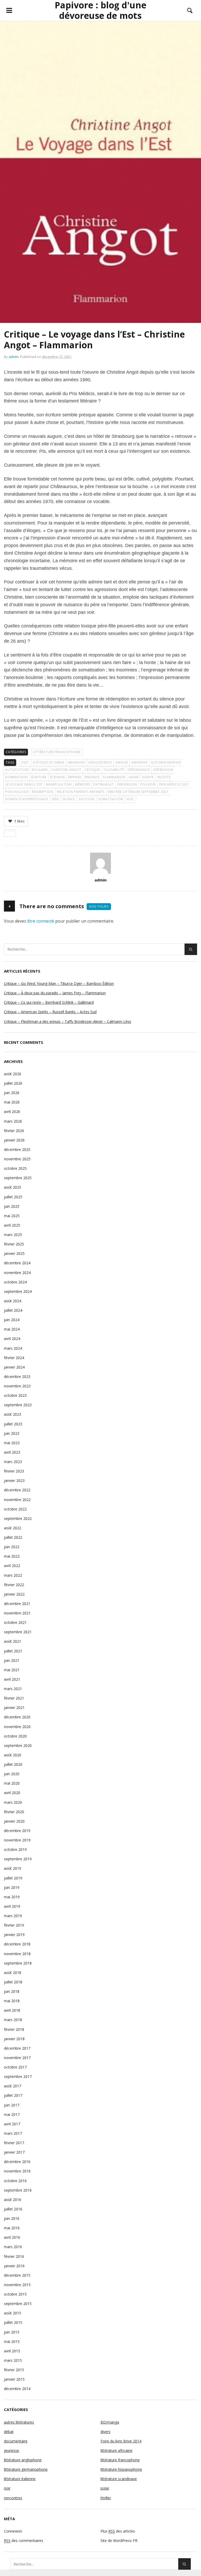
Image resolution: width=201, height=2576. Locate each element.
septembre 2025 (18, 1178)
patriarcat (104, 784)
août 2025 (13, 1187)
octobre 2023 (15, 1395)
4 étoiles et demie (49, 762)
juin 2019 (12, 1887)
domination (16, 777)
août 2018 (13, 1973)
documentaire (16, 2441)
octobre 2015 (15, 2294)
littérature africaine (116, 2450)
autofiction (17, 770)
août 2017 (13, 2086)
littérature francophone (57, 752)
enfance (92, 777)
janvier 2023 (14, 1480)
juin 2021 (12, 1660)
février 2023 (14, 1471)
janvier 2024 (14, 1367)
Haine (134, 777)
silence (69, 799)
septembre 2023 (18, 1405)
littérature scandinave (119, 2479)
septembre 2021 (18, 1632)
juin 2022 (12, 1547)
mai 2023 (12, 1443)
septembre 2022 (18, 1518)
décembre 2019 (17, 1831)
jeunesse (12, 2450)
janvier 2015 (14, 2379)
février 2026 (14, 1131)
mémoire (83, 784)
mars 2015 (13, 2360)
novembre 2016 (17, 2171)
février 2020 (14, 1812)
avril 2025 (12, 1225)
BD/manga (110, 2422)
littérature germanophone (26, 2469)
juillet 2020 (13, 1764)
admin (14, 357)
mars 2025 (13, 1235)
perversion (127, 784)
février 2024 (14, 1358)
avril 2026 (12, 1112)
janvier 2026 (14, 1140)
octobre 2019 (15, 1849)
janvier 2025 (14, 1253)
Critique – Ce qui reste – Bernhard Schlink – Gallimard (49, 1002)
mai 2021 (12, 1670)
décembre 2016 (17, 2162)
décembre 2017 (17, 2048)
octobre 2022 (15, 1509)
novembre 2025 (17, 1159)
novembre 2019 (17, 1840)
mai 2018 (12, 2001)
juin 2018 (12, 1991)
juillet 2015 (13, 2322)
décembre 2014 (17, 2389)
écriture (39, 777)
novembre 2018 (17, 1954)
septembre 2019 (18, 1859)
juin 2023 (12, 1433)
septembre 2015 (18, 2304)
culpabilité (114, 770)
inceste (164, 777)
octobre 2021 (15, 1622)
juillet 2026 (13, 1083)
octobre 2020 (15, 1736)
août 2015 (13, 2313)
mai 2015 (12, 2341)
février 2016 (14, 2256)
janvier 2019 (14, 1935)
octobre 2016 (15, 2181)
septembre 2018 (18, 1963)
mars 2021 (13, 1689)
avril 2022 (12, 1566)
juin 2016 (12, 2218)
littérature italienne (20, 2479)
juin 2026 (12, 1093)
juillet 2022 (13, 1537)
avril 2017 (12, 2124)
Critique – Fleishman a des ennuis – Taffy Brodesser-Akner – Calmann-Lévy (68, 1021)
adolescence (100, 762)
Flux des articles (118, 2531)
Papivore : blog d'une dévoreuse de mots (100, 10)
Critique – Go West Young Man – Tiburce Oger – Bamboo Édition (59, 983)
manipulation (59, 784)
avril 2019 (12, 1906)
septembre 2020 (18, 1745)
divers (105, 2432)
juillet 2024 (13, 1310)
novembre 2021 (17, 1613)
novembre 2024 (17, 1273)
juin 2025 (12, 1206)
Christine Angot (66, 770)
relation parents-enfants (81, 792)
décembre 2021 (17, 1604)
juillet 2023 (13, 1424)
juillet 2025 (13, 1197)
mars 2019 (13, 1916)
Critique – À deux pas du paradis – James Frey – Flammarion (55, 993)
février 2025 (14, 1244)
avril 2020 (12, 1793)
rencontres (13, 2498)
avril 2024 (12, 1339)
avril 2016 (12, 2237)
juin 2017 (12, 2105)
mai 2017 (12, 2114)
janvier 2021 (14, 1708)
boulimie (40, 770)
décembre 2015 (17, 2275)
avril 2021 (12, 1679)
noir (7, 2488)
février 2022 (14, 1585)
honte (148, 777)
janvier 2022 (14, 1594)
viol (130, 799)
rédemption (43, 792)
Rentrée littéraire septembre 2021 (138, 792)
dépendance (139, 770)
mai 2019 (12, 1897)
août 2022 (13, 1528)
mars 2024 (13, 1348)
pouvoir (148, 784)
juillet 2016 (13, 2209)
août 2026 (13, 1074)
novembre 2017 (17, 2058)
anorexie (139, 762)
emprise (75, 777)
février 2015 (14, 2370)
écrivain (57, 777)
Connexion (13, 2531)
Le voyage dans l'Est (24, 784)
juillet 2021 (13, 1651)
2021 (25, 762)
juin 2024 (12, 1320)
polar (105, 2488)
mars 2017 (13, 2133)
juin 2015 (12, 2332)
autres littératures (19, 2422)
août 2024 (13, 1301)
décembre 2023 (17, 1377)
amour (122, 762)
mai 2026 (12, 1102)
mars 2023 (13, 1462)
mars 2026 (13, 1121)
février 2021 (14, 1698)
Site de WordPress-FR (119, 2541)
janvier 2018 (14, 2039)
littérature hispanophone (121, 2469)
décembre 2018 (17, 1944)
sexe (55, 799)
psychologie (17, 792)
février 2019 (14, 1925)
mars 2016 (13, 2247)
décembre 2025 (17, 1149)
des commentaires (24, 2541)
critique (93, 770)
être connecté (41, 921)
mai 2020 (12, 1783)
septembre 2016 (18, 2190)
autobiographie (166, 762)
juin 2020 (12, 1774)
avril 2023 (12, 1452)
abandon (76, 762)
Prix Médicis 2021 (174, 784)
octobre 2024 (15, 1282)
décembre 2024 (17, 1263)
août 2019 (13, 1868)
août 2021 (13, 1641)
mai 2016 (12, 2228)
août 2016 (13, 2200)
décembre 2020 (17, 1717)
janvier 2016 (14, 2266)
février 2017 (14, 2143)
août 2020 (13, 1755)
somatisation (111, 799)
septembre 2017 (18, 2076)
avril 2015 (12, 2351)
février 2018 (14, 2029)
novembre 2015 (17, 2285)
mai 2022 (12, 1556)
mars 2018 (13, 2020)
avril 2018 (12, 2010)
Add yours (99, 906)
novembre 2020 (17, 1727)
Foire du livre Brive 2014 (121, 2441)
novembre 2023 (17, 1386)
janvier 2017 (14, 2152)
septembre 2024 (18, 1291)
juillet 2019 (13, 1878)
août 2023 (13, 1414)
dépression (163, 770)
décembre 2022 (17, 1490)
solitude (87, 799)
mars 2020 (13, 1802)
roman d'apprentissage (27, 799)
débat (9, 2432)
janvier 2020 (14, 1821)
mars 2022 (13, 1575)
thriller (106, 2498)
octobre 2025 (15, 1168)
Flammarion (114, 777)
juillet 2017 (13, 2095)
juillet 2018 (13, 1982)
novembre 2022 (17, 1500)
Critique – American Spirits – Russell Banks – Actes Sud (50, 1012)
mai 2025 (12, 1216)
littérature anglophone (23, 2460)
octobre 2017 (15, 2067)
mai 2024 (12, 1329)
